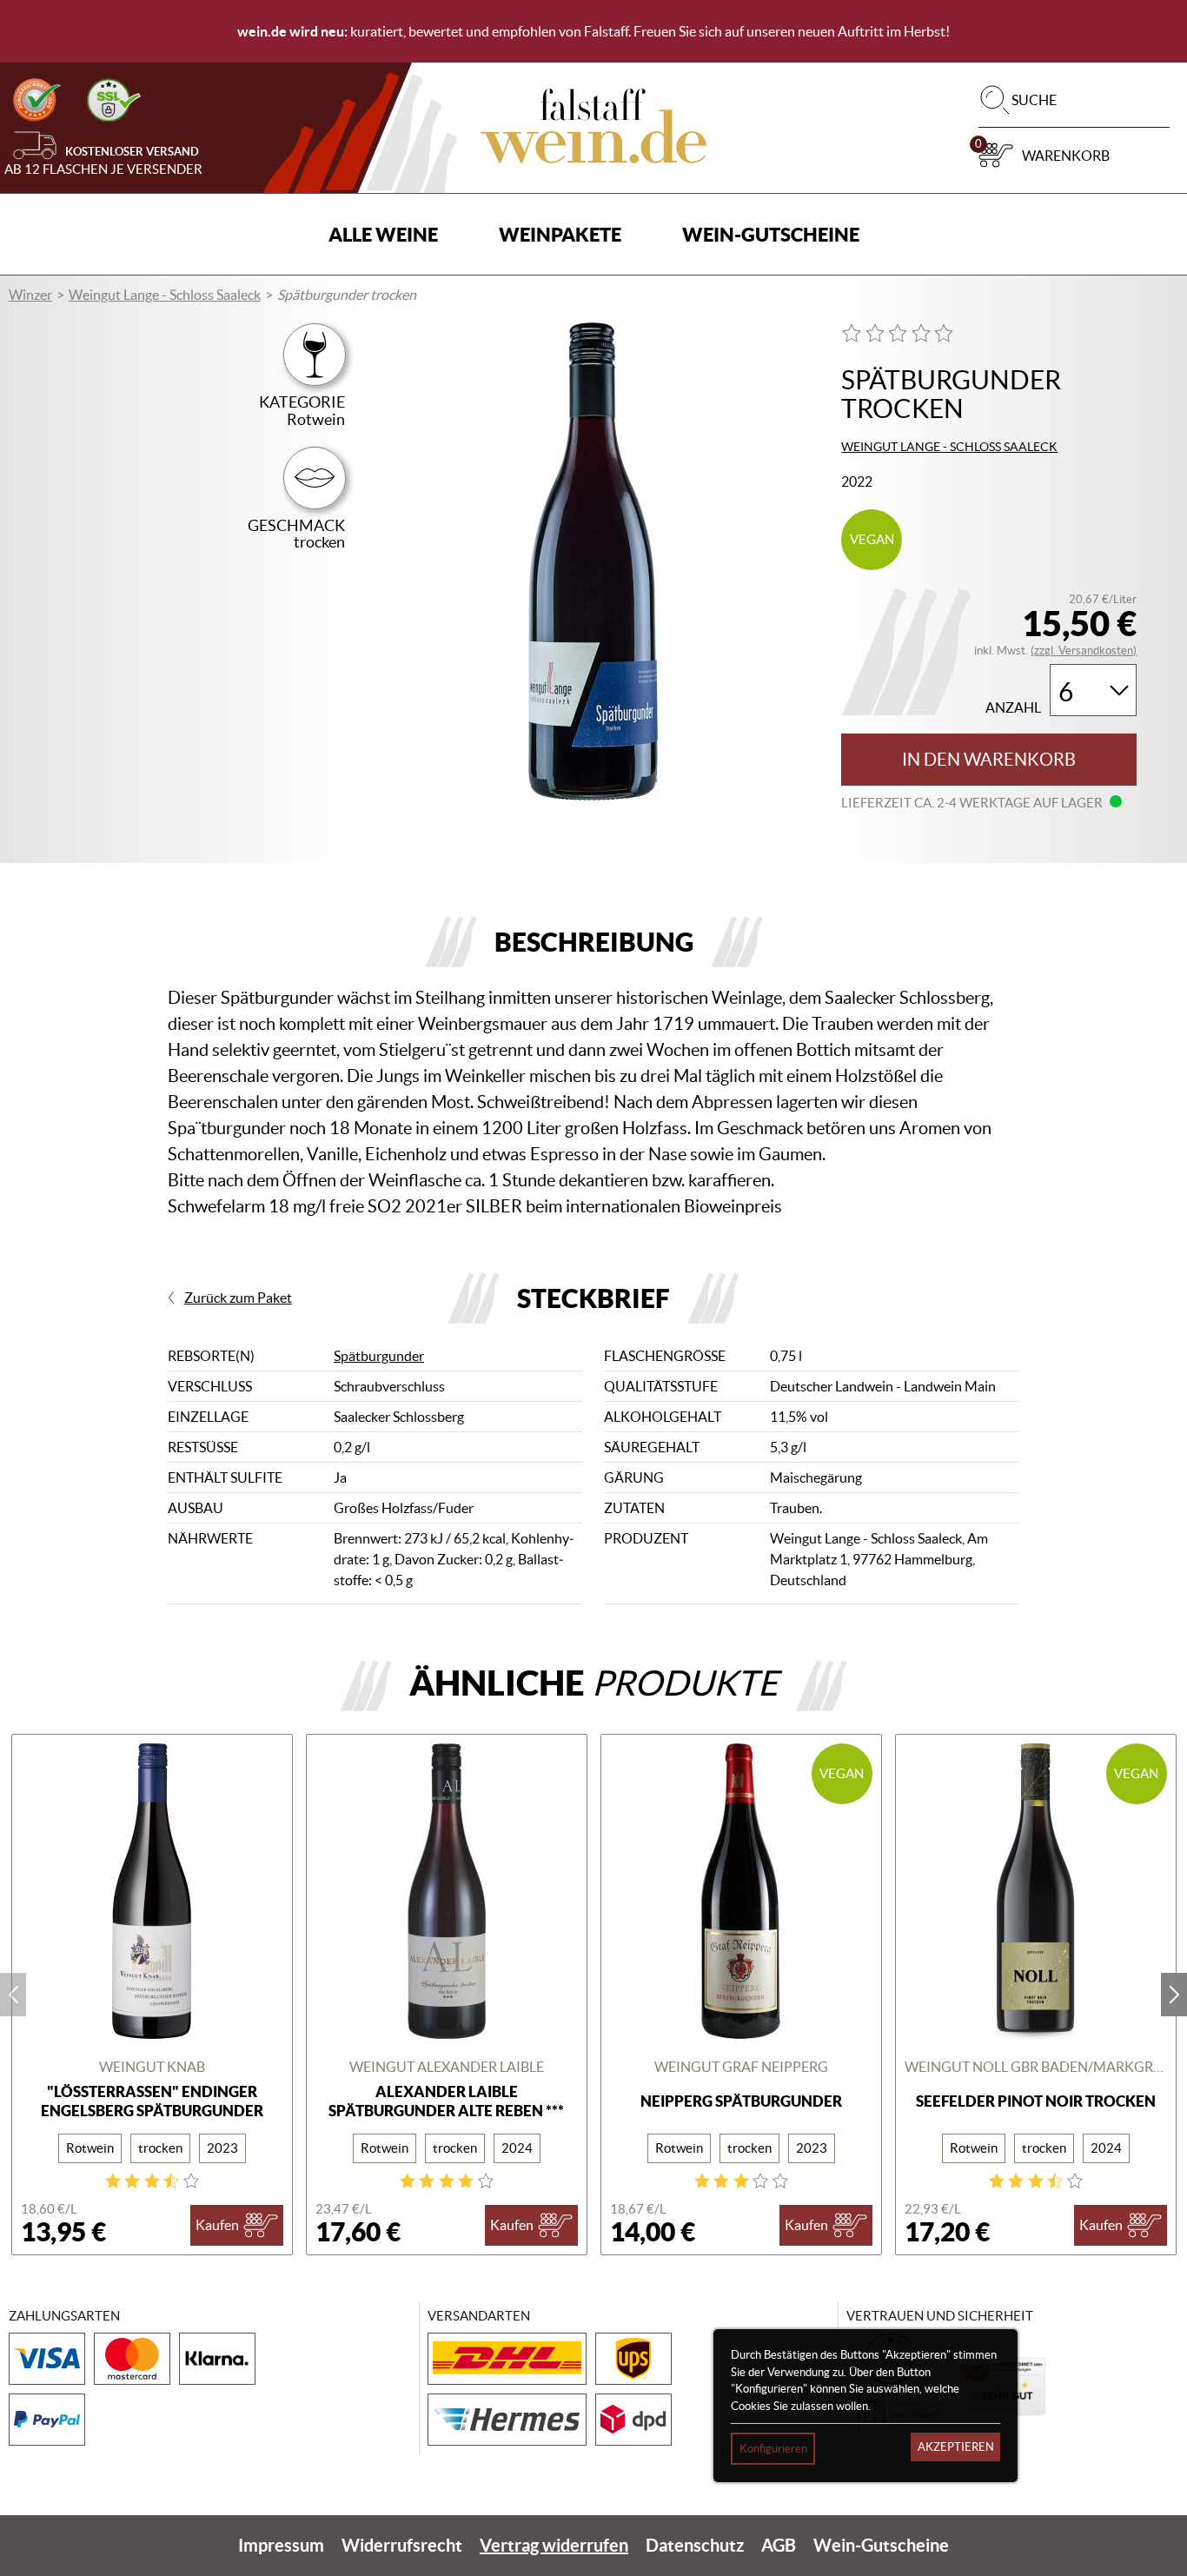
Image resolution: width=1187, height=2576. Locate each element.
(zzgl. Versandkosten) (1084, 651)
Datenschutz (695, 2545)
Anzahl (1013, 708)
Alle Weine (383, 234)
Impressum (281, 2545)
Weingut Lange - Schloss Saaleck (165, 295)
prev (13, 1995)
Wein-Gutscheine (771, 234)
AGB (779, 2545)
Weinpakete (560, 234)
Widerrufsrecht (402, 2545)
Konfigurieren (773, 2449)
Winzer (30, 295)
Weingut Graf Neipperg (741, 2067)
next (1174, 1995)
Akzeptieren (956, 2447)
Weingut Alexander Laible (447, 2067)
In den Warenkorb (989, 760)
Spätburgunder (379, 1356)
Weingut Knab (152, 2067)
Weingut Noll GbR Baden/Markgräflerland (1036, 2067)
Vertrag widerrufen (554, 2545)
